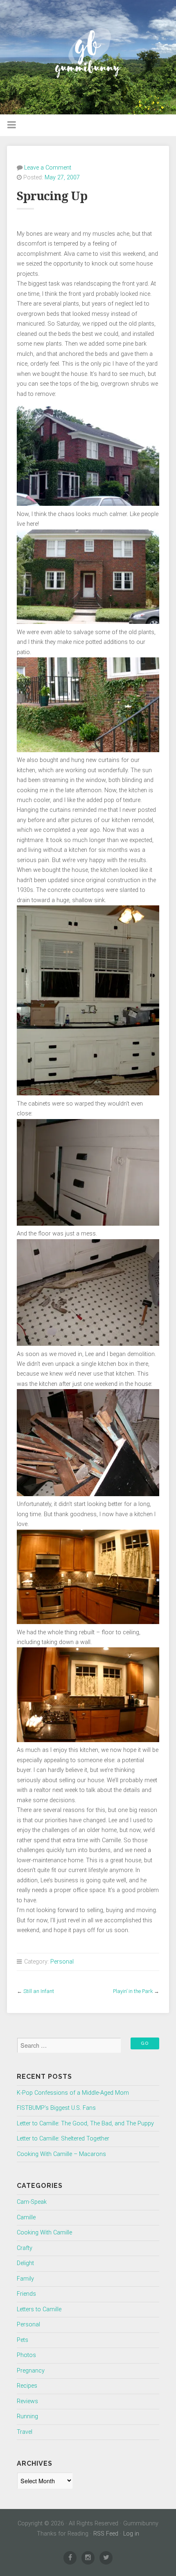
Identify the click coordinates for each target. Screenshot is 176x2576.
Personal (62, 1962)
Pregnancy (31, 2371)
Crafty (25, 2248)
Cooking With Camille (44, 2233)
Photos (26, 2355)
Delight (25, 2263)
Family (25, 2279)
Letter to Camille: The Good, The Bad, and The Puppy (85, 2124)
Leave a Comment (48, 168)
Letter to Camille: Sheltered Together (63, 2139)
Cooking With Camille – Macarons (61, 2154)
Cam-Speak (32, 2202)
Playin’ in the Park (133, 1991)
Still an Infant (39, 1991)
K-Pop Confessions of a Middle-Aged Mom (73, 2093)
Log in (131, 2534)
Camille (26, 2217)
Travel (25, 2432)
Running (27, 2416)
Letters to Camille (39, 2309)
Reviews (27, 2401)
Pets (23, 2340)
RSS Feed (106, 2534)
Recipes (27, 2386)
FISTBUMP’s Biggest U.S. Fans (56, 2108)
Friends (26, 2294)
